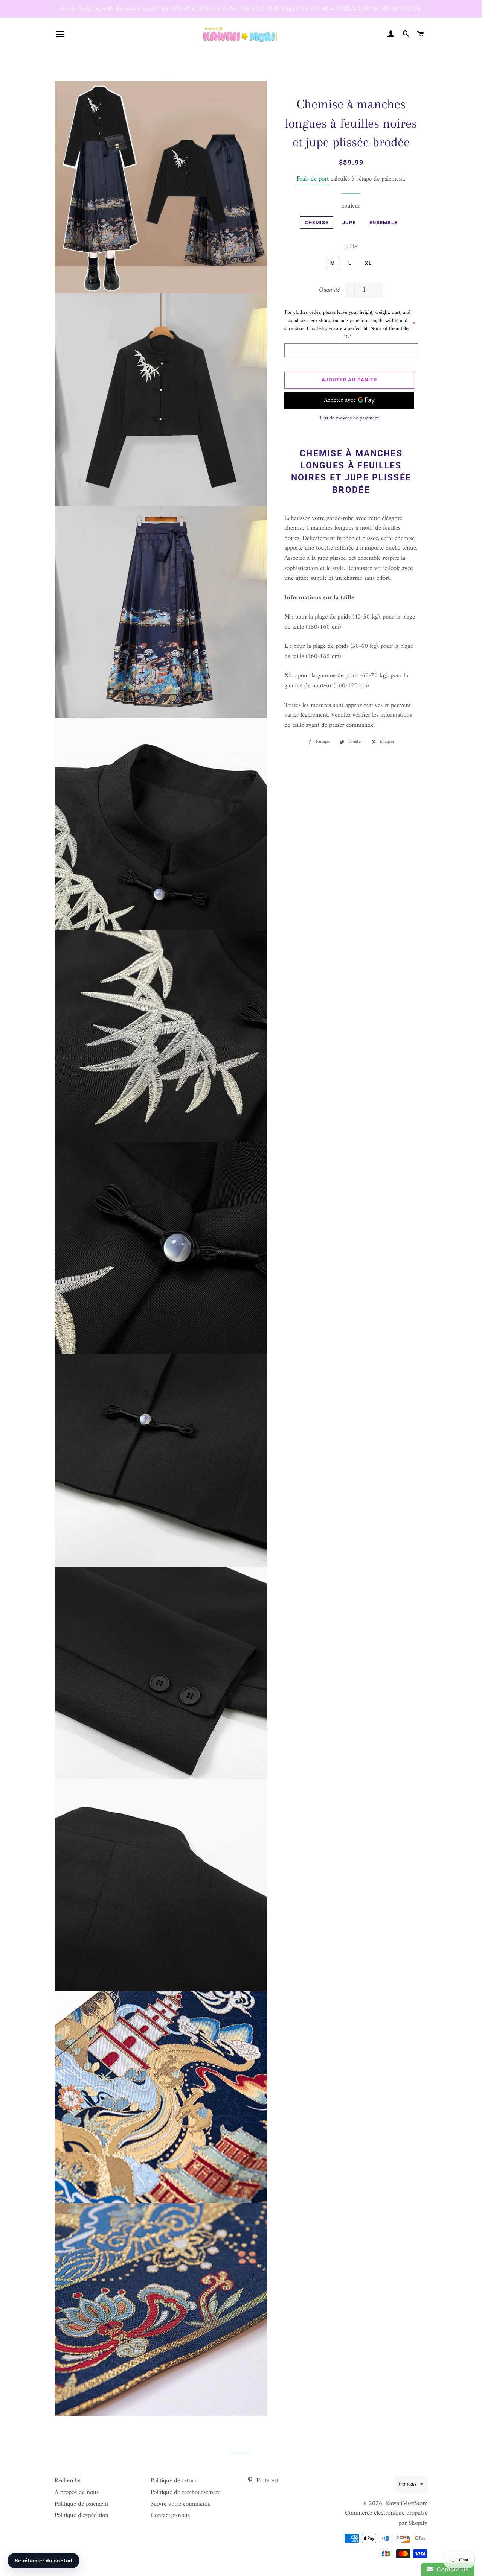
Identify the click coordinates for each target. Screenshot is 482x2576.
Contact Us (451, 2569)
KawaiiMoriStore (406, 2503)
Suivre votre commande (181, 2504)
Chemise (317, 223)
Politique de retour (174, 2481)
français (407, 2484)
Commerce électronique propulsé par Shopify (386, 2518)
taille (351, 247)
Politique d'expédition (82, 2515)
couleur (351, 206)
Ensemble (383, 223)
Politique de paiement (82, 2504)
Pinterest (266, 2481)
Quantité (329, 290)
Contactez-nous (170, 2515)
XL (368, 263)
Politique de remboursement (186, 2492)
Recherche (68, 2481)
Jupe (349, 223)
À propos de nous (77, 2492)
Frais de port (313, 179)
